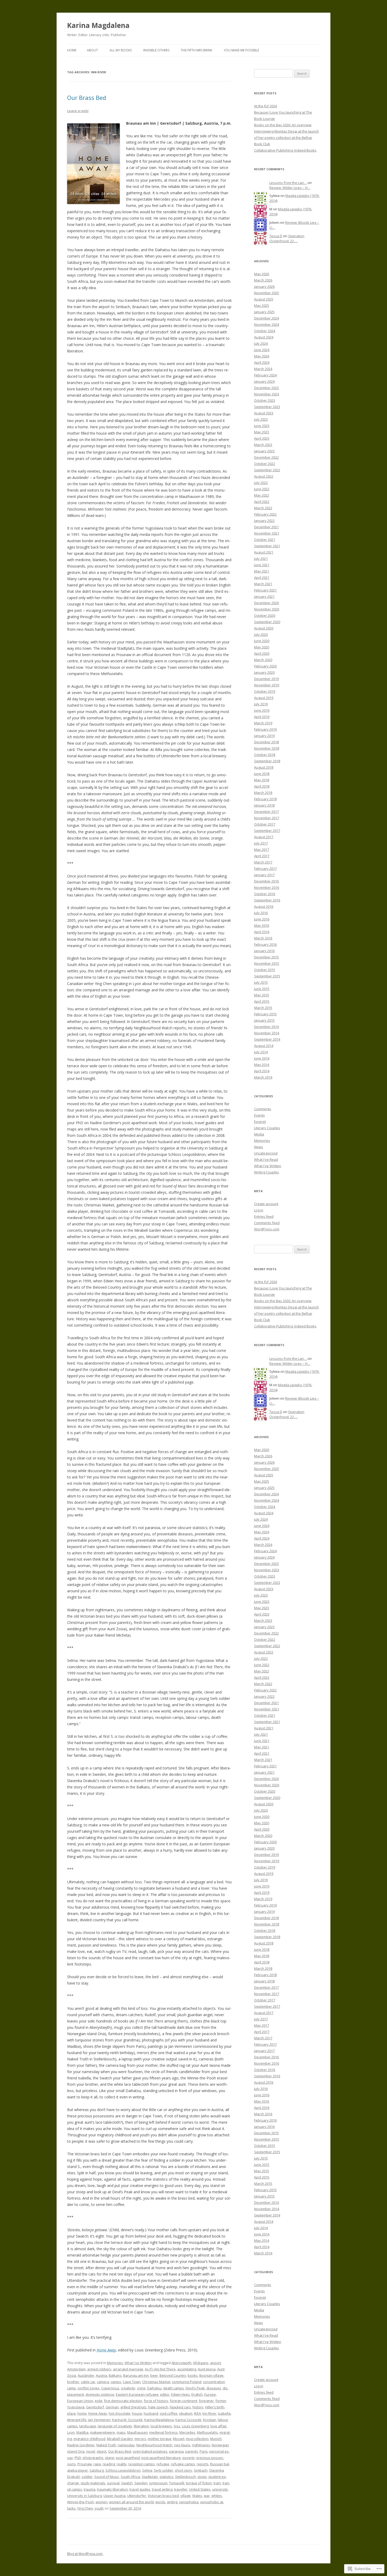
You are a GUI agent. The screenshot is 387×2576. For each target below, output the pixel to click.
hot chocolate (120, 2413)
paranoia (176, 2451)
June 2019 (262, 710)
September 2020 (267, 622)
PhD (78, 2458)
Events (259, 1115)
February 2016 (265, 944)
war (207, 2496)
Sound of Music (107, 2477)
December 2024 (266, 318)
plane (110, 2458)
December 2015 (266, 957)
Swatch (127, 2483)
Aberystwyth (181, 2363)
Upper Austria (115, 2496)
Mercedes (187, 2432)
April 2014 (262, 1071)
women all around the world (131, 2502)
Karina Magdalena (98, 25)
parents (192, 2451)
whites (217, 2496)
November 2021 (267, 533)
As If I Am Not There (160, 2369)
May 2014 (262, 1065)
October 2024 (265, 331)
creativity (128, 2388)
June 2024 (262, 350)
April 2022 (262, 502)
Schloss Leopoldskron (123, 2470)
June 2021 (262, 565)
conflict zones (88, 2388)
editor (165, 2394)
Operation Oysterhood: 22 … (287, 238)
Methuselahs (207, 2432)
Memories (115, 2363)
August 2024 (264, 337)
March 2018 (263, 793)
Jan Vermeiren (99, 2420)
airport (215, 2363)
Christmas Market (156, 2382)
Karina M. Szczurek (127, 2420)
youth (99, 2508)
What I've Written (138, 2363)
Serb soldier (163, 2470)
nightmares (201, 2445)
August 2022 (264, 476)
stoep (202, 2477)
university (220, 2489)
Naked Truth (106, 2445)
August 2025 (264, 299)
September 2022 (267, 470)
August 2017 (264, 837)
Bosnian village (211, 2375)
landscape (88, 2426)
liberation (141, 2426)
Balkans (115, 2375)
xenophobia (189, 2502)
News (259, 1147)
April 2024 (262, 362)
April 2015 (262, 1001)
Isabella (224, 2413)
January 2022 (264, 521)
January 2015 (264, 1020)
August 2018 (264, 767)
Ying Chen (85, 2508)
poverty (189, 2458)
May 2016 (262, 925)
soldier (87, 2477)
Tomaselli (177, 2483)
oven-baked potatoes (150, 2451)
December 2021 (266, 527)
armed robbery (99, 2369)
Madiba (82, 2432)
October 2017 (265, 824)
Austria (101, 2375)
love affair (219, 2426)
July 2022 (261, 483)
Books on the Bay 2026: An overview (283, 125)
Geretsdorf (95, 2407)
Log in (259, 1210)
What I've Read (266, 1160)
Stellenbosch (185, 2477)
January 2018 (264, 805)
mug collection (197, 2439)
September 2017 (267, 831)
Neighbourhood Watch (154, 2445)
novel (91, 2451)
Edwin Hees (180, 2394)
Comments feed (267, 1223)
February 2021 (265, 590)
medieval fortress (163, 2432)
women (101, 2502)
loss (177, 2426)
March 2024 (263, 369)
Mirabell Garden (120, 2439)
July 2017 (261, 843)
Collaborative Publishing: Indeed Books (285, 150)
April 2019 (262, 717)
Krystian (210, 2420)
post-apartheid (128, 2458)
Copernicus (110, 2388)
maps (121, 2432)
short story (183, 2470)
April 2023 (262, 438)
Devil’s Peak (195, 2388)
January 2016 (264, 951)
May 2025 (262, 305)
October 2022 (265, 464)
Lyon (71, 2432)
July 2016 (261, 913)
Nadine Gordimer (81, 2445)
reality (122, 2464)
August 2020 (264, 628)
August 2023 (264, 413)
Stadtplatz (150, 2477)
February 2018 (265, 799)
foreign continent (183, 2401)
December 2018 (266, 742)
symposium (158, 2483)
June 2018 (262, 774)
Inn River (209, 2413)
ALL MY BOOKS (121, 50)
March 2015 (263, 1008)
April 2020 (262, 653)
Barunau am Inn (136, 2375)
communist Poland (187, 2382)
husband (151, 2413)
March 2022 (263, 508)
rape (97, 2464)
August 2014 (264, 1046)
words (160, 2502)
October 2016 (265, 894)
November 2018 (267, 748)
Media (259, 1134)
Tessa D (276, 236)
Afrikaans (201, 2363)
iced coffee (169, 2413)
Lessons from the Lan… (288, 183)
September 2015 (267, 976)
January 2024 (264, 381)
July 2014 (261, 1052)
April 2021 (262, 578)
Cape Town (132, 2382)
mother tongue (160, 2439)
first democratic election (123, 2401)
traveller (181, 2489)
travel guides (140, 2489)
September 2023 (267, 407)
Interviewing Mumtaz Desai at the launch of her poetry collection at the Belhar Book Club (286, 138)
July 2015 (261, 982)
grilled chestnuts (133, 2407)
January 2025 (264, 312)
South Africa (130, 2477)
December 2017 (266, 812)
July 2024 (261, 343)
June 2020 (262, 641)
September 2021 (267, 546)
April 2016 (262, 932)
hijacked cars (180, 2407)
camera (103, 2382)
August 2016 (264, 906)
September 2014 (267, 1039)
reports (203, 2464)
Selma (147, 2470)
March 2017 (263, 862)
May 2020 (262, 647)
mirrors (140, 2439)
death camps (174, 2388)
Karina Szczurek (188, 2420)
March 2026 (263, 280)
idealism (186, 2413)
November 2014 (267, 1033)
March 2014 (263, 1077)
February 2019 (265, 729)
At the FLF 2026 (266, 106)
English (197, 2394)
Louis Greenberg (195, 2426)
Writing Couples (267, 1172)
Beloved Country (173, 2375)
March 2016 (263, 938)
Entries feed (264, 1216)
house (137, 2413)
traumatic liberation (112, 2489)
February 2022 (265, 514)
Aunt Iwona (207, 2369)
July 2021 (261, 559)
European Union (80, 2401)
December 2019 (266, 679)
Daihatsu (154, 2388)
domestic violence (100, 2394)
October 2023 (265, 400)
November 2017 (267, 818)
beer (154, 2375)
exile (99, 2401)
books (193, 2375)
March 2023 (263, 445)
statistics (167, 2477)
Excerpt (260, 1122)
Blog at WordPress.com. (85, 2554)
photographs (93, 2458)
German (112, 2407)
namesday (126, 2445)
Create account (266, 1204)
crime (141, 2388)
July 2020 (261, 634)
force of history (156, 2401)
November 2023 (267, 394)
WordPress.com (267, 1229)
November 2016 (267, 887)
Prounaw (85, 2464)
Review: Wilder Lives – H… (290, 188)
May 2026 (262, 274)
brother (73, 2382)
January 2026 (264, 287)
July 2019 (261, 704)
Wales (197, 2496)
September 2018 (267, 761)
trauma (90, 2489)
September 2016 (267, 900)
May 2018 (262, 780)
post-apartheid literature (161, 2458)
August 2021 (264, 552)
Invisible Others (156, 50)
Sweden (141, 2483)
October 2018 (265, 755)
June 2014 (262, 1058)
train (217, 2483)
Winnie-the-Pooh (81, 2502)
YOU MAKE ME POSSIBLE (241, 50)
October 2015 (265, 970)
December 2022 (266, 457)
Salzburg (97, 2470)
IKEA (197, 2413)
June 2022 (262, 489)
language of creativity (115, 2426)
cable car (88, 2382)
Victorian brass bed (163, 2496)
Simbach (201, 2470)
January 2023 (264, 451)
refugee (163, 2464)
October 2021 (265, 540)
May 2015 (262, 995)
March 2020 (263, 660)
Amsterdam (76, 2369)
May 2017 (262, 850)
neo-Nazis (182, 2445)
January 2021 (264, 596)
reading (109, 2464)
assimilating (187, 2369)
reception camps (142, 2464)
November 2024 (267, 324)
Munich (216, 2439)
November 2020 (267, 609)
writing (172, 2502)
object (101, 2451)
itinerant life (77, 2420)
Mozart (179, 2439)
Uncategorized (266, 1153)
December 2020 (266, 603)
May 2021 (262, 571)
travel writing (162, 2489)
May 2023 (262, 432)
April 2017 (262, 856)
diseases (214, 2388)
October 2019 (265, 691)
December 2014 (266, 1027)
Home (72, 50)
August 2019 (264, 698)
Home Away (106, 2350)
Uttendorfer (137, 2496)
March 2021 (263, 584)
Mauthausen (137, 2432)
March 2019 (263, 723)
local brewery (161, 2426)
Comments (263, 1109)
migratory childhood (89, 2439)
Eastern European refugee (137, 2394)
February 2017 (265, 869)
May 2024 (262, 356)
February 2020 (265, 666)
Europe (210, 2394)
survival (113, 2483)
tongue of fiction (199, 2483)
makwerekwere (103, 2432)
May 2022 (262, 495)
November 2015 (267, 963)
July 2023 (261, 419)
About (92, 50)
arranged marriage (128, 2369)
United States (200, 2489)
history (198, 2407)
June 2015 (262, 989)
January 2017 (264, 875)
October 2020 (265, 615)
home (82, 2413)
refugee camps (183, 2464)
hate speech (158, 2407)
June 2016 (262, 919)
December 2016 (266, 881)
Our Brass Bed (87, 98)
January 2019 (264, 736)
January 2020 (264, 672)
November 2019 (267, 685)
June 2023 (262, 426)
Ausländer (86, 2375)
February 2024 (265, 375)
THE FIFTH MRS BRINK (197, 50)
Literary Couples (267, 1128)
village (185, 2496)
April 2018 (262, 786)
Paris (204, 2451)
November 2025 (267, 293)
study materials (93, 2483)
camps (116, 2382)
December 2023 (266, 388)
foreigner (206, 2401)
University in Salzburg (85, 2496)
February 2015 (265, 1014)
